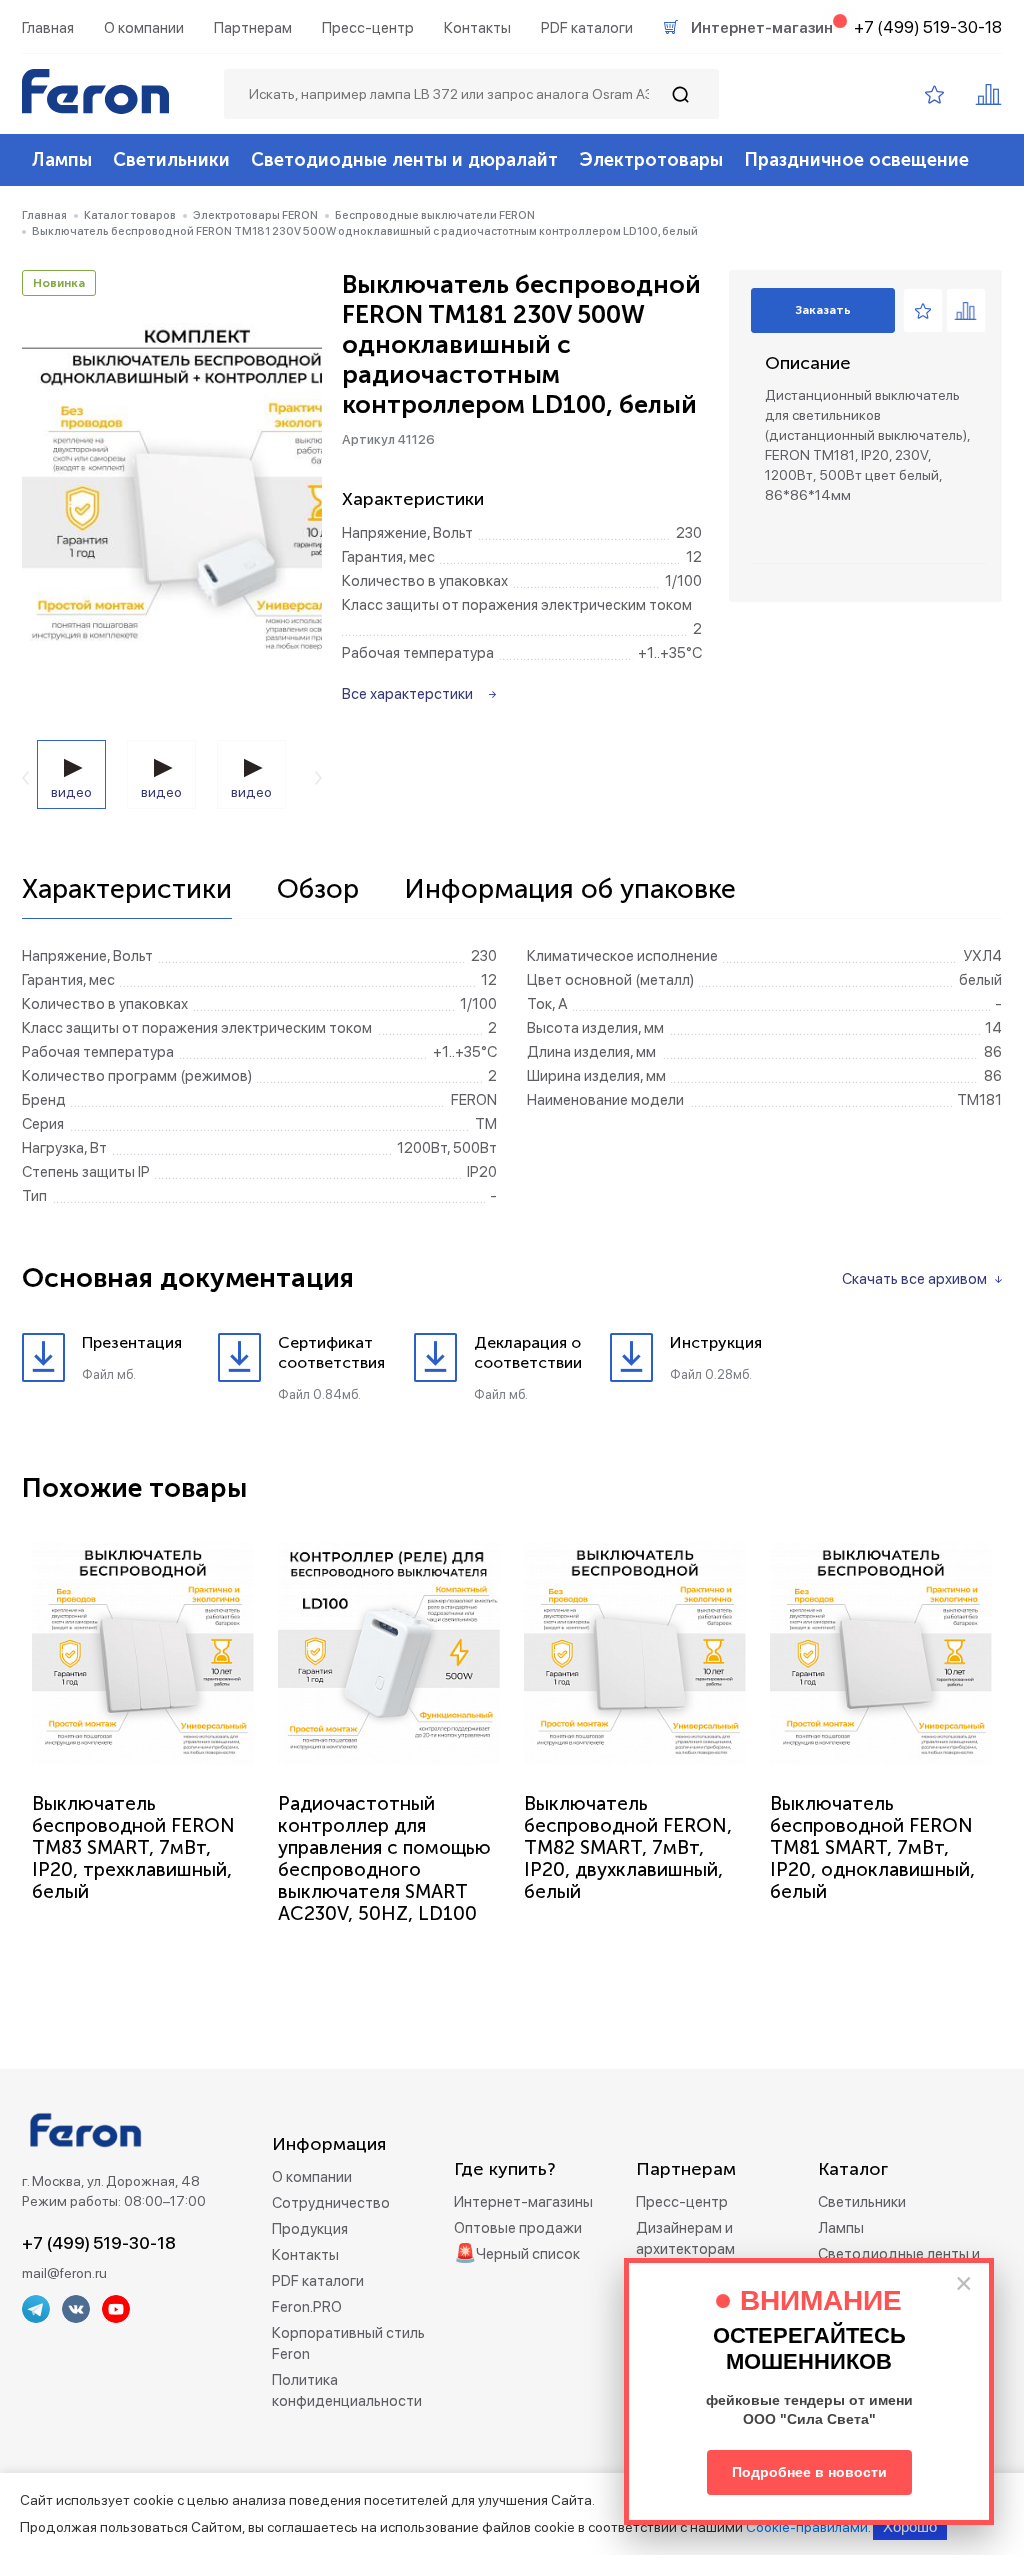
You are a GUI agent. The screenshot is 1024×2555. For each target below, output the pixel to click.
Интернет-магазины (523, 2202)
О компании (144, 28)
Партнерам (253, 28)
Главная (48, 28)
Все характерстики (407, 694)
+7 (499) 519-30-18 (928, 27)
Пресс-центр (368, 28)
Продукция (310, 2229)
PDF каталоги (587, 28)
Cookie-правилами (807, 2527)
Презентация (132, 1342)
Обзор (318, 890)
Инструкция (716, 1342)
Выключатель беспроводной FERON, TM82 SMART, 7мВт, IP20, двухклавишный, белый (628, 1847)
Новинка (59, 283)
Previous (25, 778)
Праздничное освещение (856, 160)
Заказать (823, 310)
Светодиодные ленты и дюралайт (404, 160)
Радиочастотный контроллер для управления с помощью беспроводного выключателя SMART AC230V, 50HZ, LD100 (384, 1858)
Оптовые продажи (518, 2228)
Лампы (62, 160)
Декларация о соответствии (528, 1352)
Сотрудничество (331, 2203)
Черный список (528, 2254)
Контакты (477, 28)
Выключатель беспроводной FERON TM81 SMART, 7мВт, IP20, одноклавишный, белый (872, 1847)
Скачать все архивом (914, 1279)
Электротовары (651, 160)
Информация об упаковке (570, 890)
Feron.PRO (307, 2307)
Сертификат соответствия (331, 1352)
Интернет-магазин (762, 28)
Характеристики (127, 890)
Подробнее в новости (809, 2472)
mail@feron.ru (64, 2273)
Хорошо (910, 2526)
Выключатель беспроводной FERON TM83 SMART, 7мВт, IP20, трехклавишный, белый (133, 1847)
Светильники (171, 160)
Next (318, 778)
